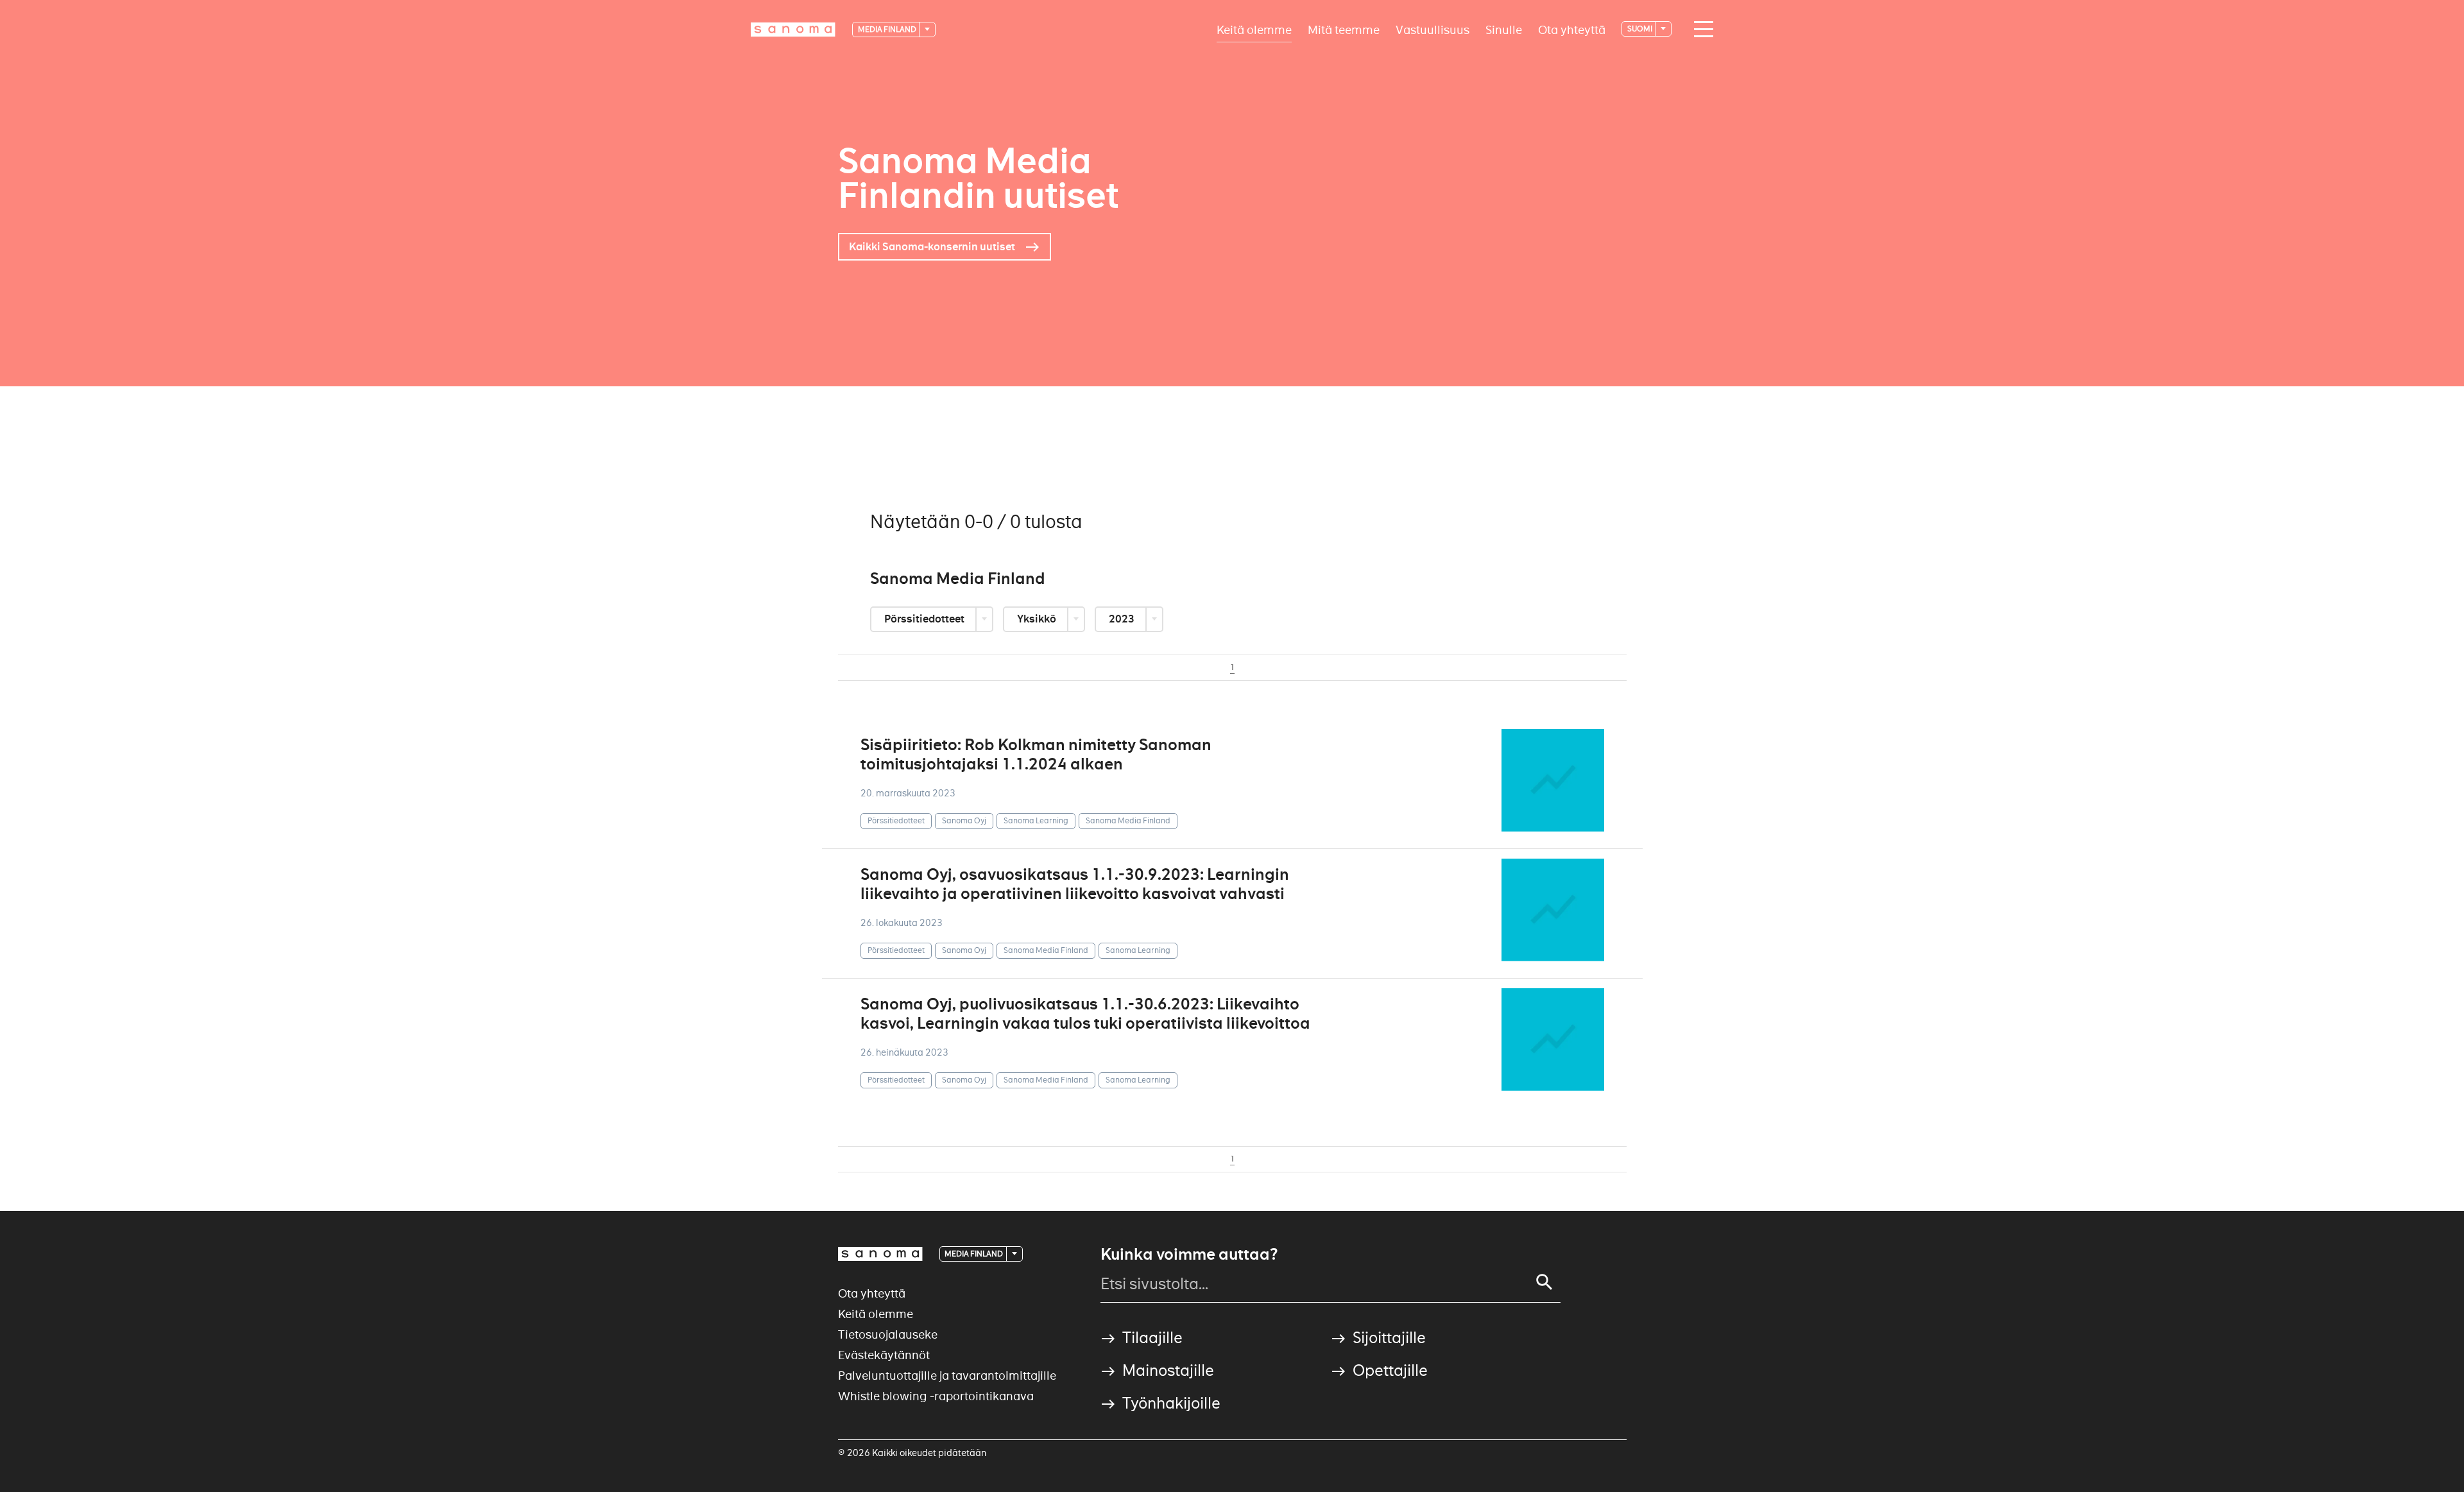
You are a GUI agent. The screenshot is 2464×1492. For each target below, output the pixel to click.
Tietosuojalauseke (888, 1334)
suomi (1640, 29)
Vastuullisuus (1433, 29)
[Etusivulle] (793, 30)
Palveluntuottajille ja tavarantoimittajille (947, 1376)
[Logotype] (880, 1254)
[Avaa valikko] (1700, 30)
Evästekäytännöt (884, 1355)
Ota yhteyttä (1572, 29)
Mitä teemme (1344, 29)
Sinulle (1504, 29)
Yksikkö (1038, 619)
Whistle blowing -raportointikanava (936, 1396)
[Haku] (1544, 1282)
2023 (1123, 619)
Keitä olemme (1254, 29)
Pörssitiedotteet (925, 619)
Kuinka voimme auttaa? (1189, 1255)
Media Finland (888, 29)
